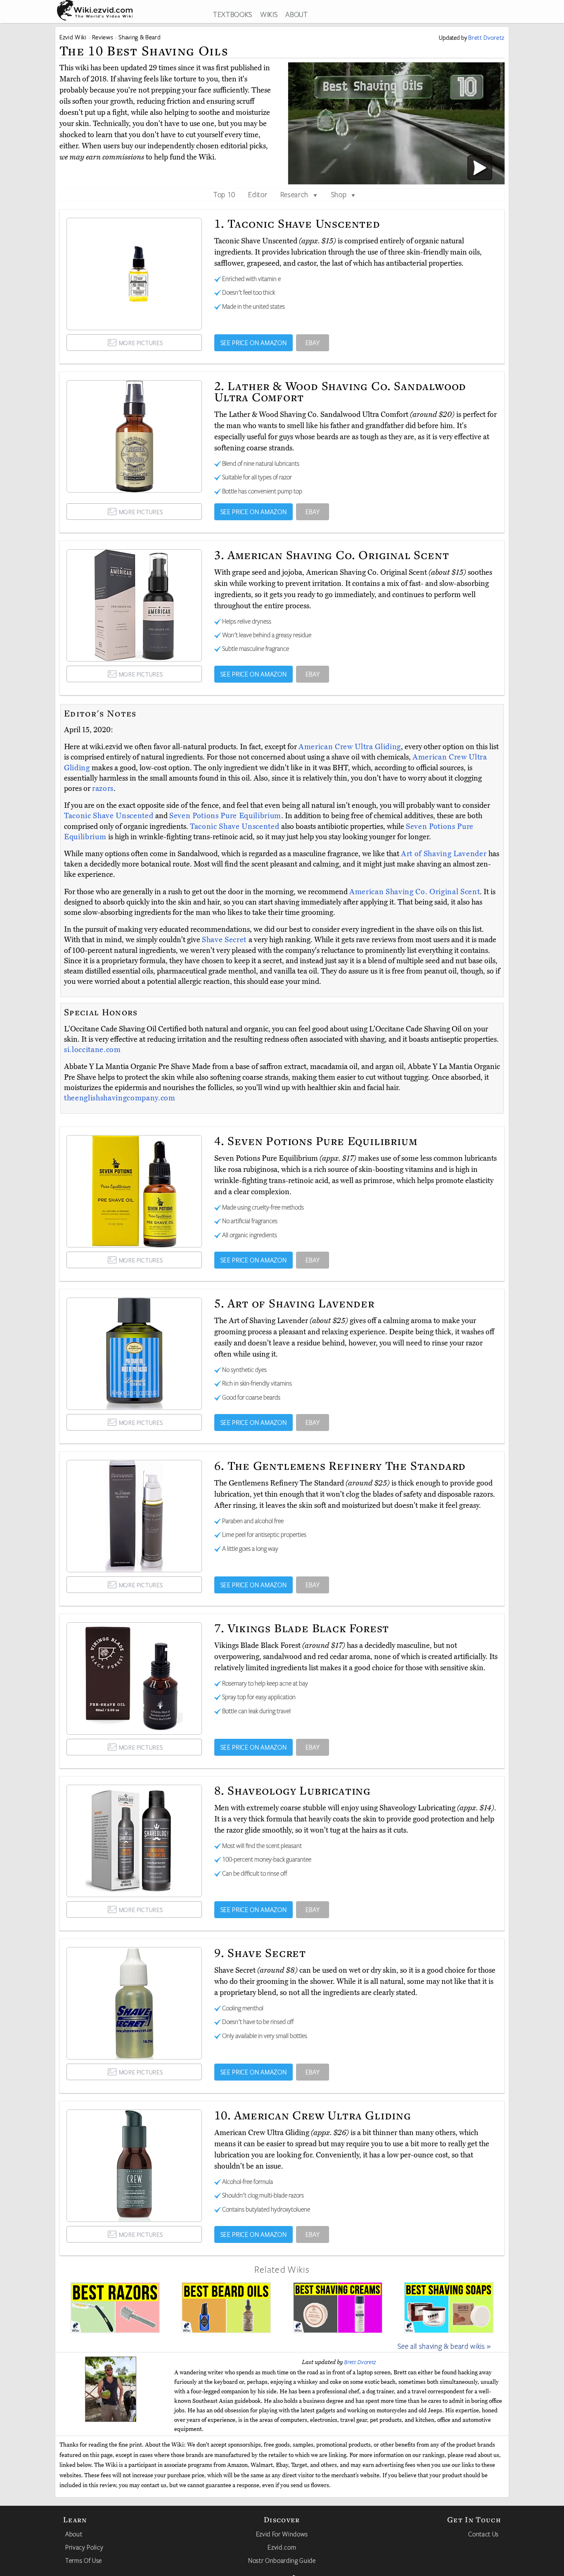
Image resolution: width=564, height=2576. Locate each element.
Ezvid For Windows (282, 2534)
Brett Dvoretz (360, 2362)
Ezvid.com (282, 2547)
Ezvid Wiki (73, 37)
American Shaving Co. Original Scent (415, 892)
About (74, 2534)
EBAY (313, 343)
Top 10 (224, 194)
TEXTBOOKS (233, 14)
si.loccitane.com (92, 1050)
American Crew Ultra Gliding (350, 747)
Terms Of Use (84, 2560)
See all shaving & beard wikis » (444, 2346)
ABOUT (296, 14)
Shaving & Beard (140, 37)
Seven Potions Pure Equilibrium (225, 816)
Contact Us (483, 2534)
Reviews (103, 37)
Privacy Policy (84, 2547)
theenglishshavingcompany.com (120, 1098)
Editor (258, 194)
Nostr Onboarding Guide (282, 2560)
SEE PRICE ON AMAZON (254, 343)
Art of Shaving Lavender (445, 854)
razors (103, 788)
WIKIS (269, 14)
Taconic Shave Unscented (110, 816)
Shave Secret (225, 940)
